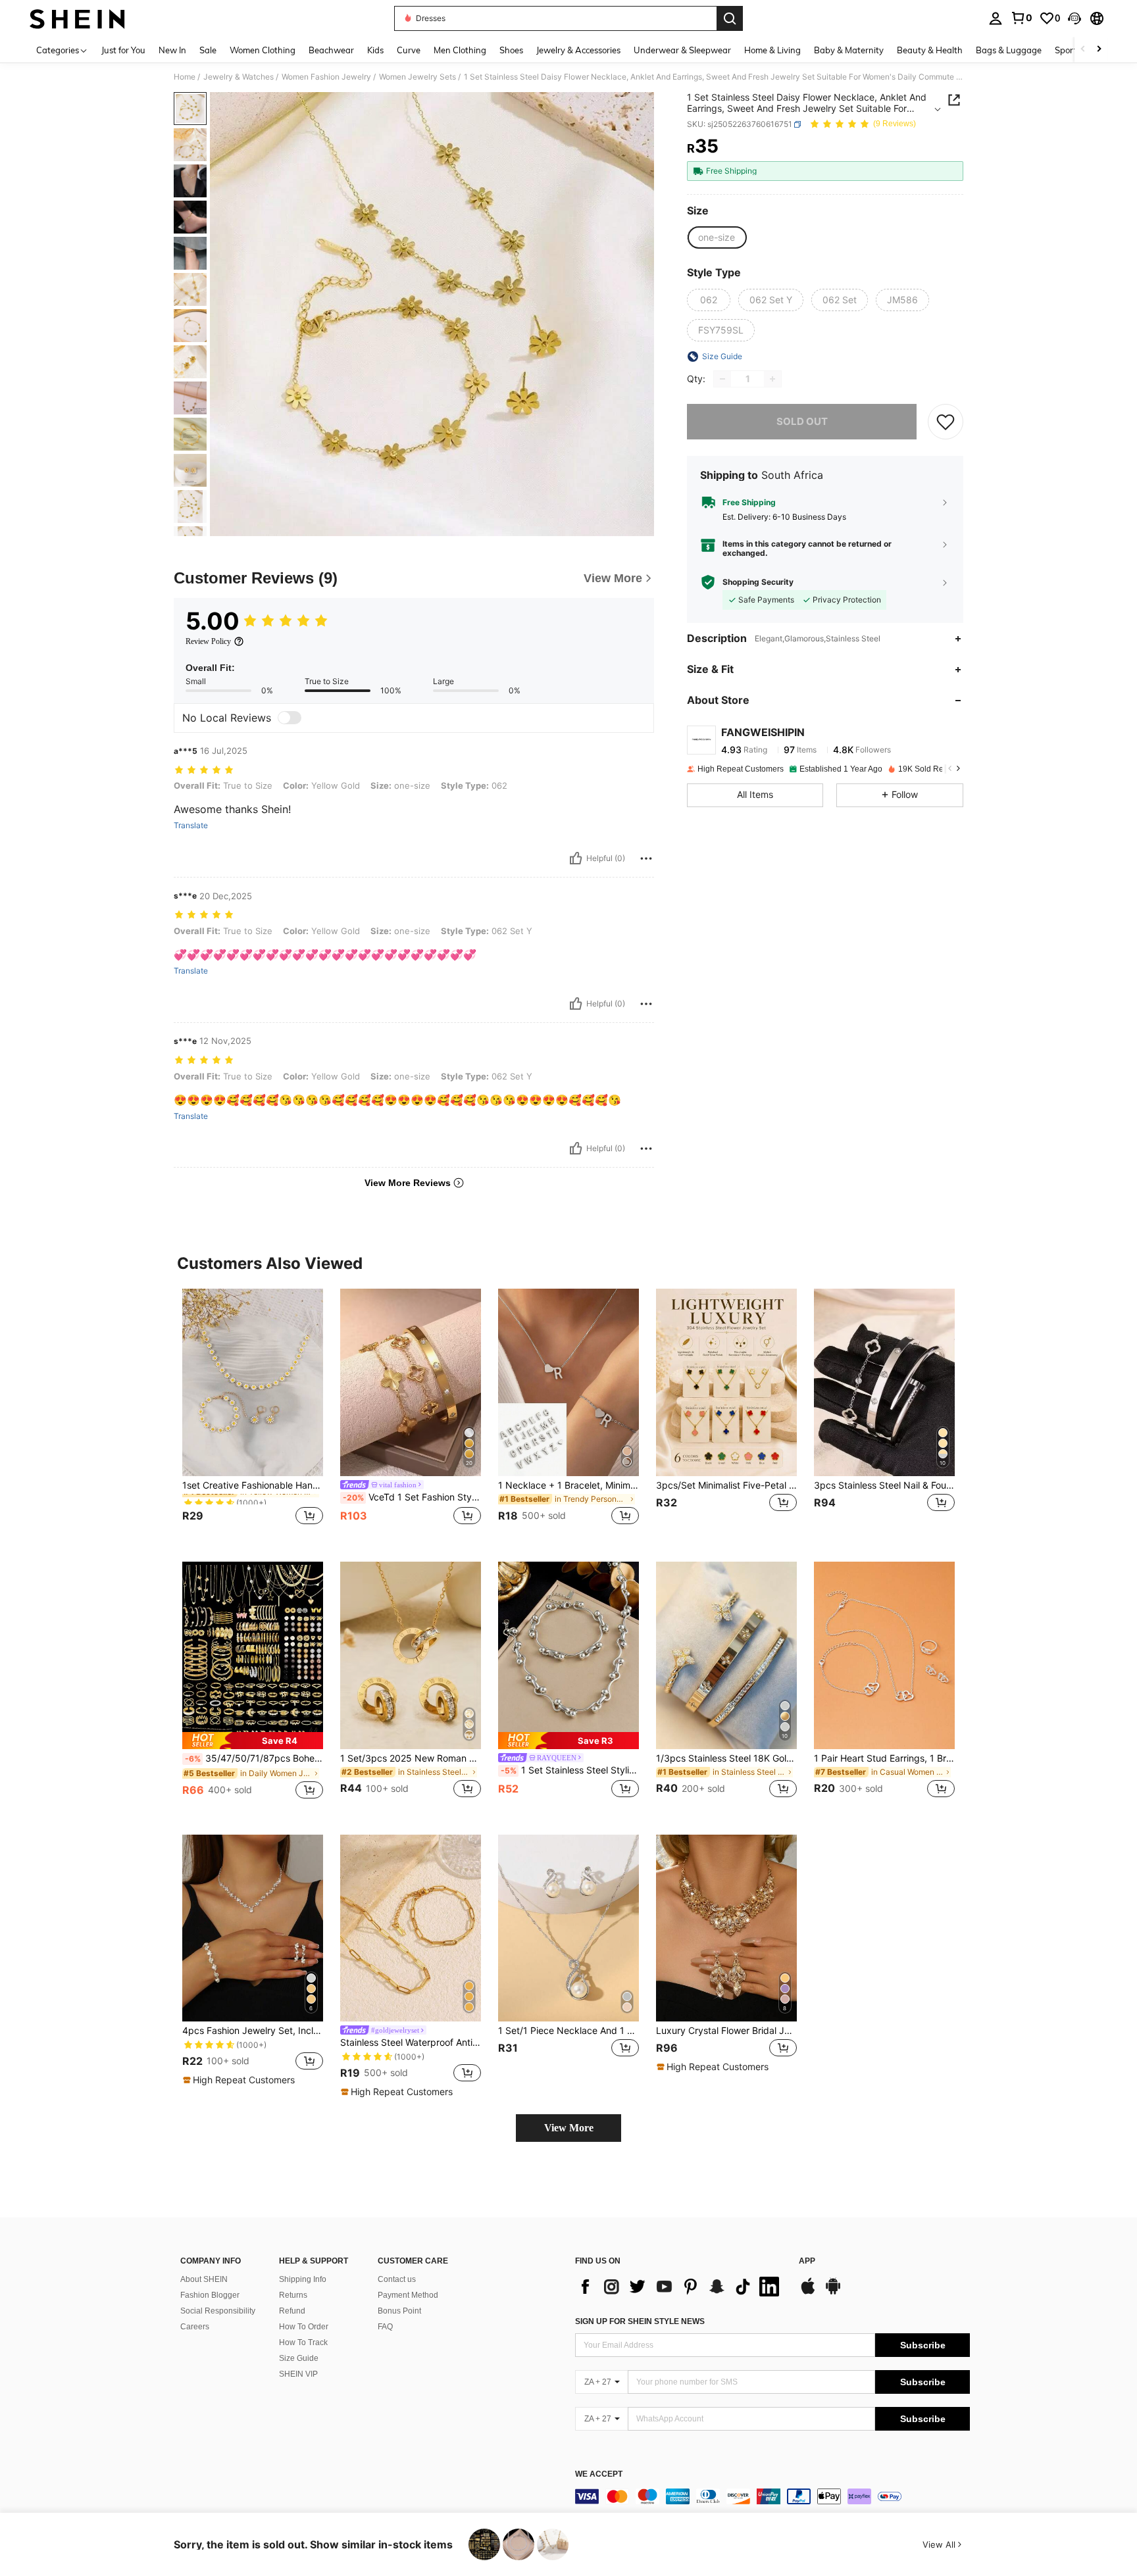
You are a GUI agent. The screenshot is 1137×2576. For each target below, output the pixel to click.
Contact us (397, 2279)
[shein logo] (77, 18)
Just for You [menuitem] (123, 50)
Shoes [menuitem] (511, 50)
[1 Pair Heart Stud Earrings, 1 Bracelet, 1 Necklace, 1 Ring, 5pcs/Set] (884, 1655)
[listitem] (253, 1415)
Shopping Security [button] (758, 582)
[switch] (290, 718)
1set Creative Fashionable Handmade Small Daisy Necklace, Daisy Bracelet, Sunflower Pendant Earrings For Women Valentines (253, 1485)
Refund (292, 2311)
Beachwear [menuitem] (331, 50)
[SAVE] (946, 422)
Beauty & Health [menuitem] (930, 50)
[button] (1074, 18)
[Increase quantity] (772, 379)
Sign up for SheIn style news (640, 2321)
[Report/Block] (646, 858)
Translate (191, 826)
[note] (253, 1740)
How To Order (304, 2327)
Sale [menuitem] (208, 50)
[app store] (808, 2292)
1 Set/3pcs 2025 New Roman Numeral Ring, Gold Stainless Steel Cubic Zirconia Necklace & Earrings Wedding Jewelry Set (411, 1758)
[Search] (730, 18)
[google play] (833, 2292)
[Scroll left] (1083, 50)
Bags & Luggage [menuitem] (1009, 50)
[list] (680, 2287)
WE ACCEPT (599, 2474)
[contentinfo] (772, 2496)
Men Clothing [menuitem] (460, 50)
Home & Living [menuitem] (772, 50)
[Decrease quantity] (722, 379)
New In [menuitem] (172, 50)
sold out (802, 421)
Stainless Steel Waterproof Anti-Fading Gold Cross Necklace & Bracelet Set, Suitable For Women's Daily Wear (411, 2043)
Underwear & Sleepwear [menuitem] (682, 50)
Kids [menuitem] (375, 50)
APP (807, 2261)
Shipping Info (303, 2279)
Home (185, 77)
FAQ (385, 2327)
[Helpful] (576, 858)
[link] (1021, 18)
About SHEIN (204, 2279)
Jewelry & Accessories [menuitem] (578, 50)
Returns (293, 2295)
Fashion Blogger (210, 2295)
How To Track (303, 2342)
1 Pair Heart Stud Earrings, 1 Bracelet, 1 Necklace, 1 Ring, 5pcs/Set (884, 1758)
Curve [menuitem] (409, 50)
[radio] (717, 237)
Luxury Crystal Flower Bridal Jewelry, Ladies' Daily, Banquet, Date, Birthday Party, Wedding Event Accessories (726, 2031)
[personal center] (996, 18)
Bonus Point (399, 2311)
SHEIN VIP (298, 2374)
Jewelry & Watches (239, 77)
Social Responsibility (218, 2311)
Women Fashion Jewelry (326, 77)
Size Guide (299, 2358)
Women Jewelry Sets (417, 77)
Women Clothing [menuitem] (263, 50)
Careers (195, 2327)
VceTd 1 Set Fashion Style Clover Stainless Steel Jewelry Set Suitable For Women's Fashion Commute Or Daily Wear (412, 1497)
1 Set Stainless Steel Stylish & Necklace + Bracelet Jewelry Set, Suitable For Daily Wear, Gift (570, 1770)
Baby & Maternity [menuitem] (849, 50)
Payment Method (408, 2295)
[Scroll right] (1099, 50)
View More (569, 2128)
